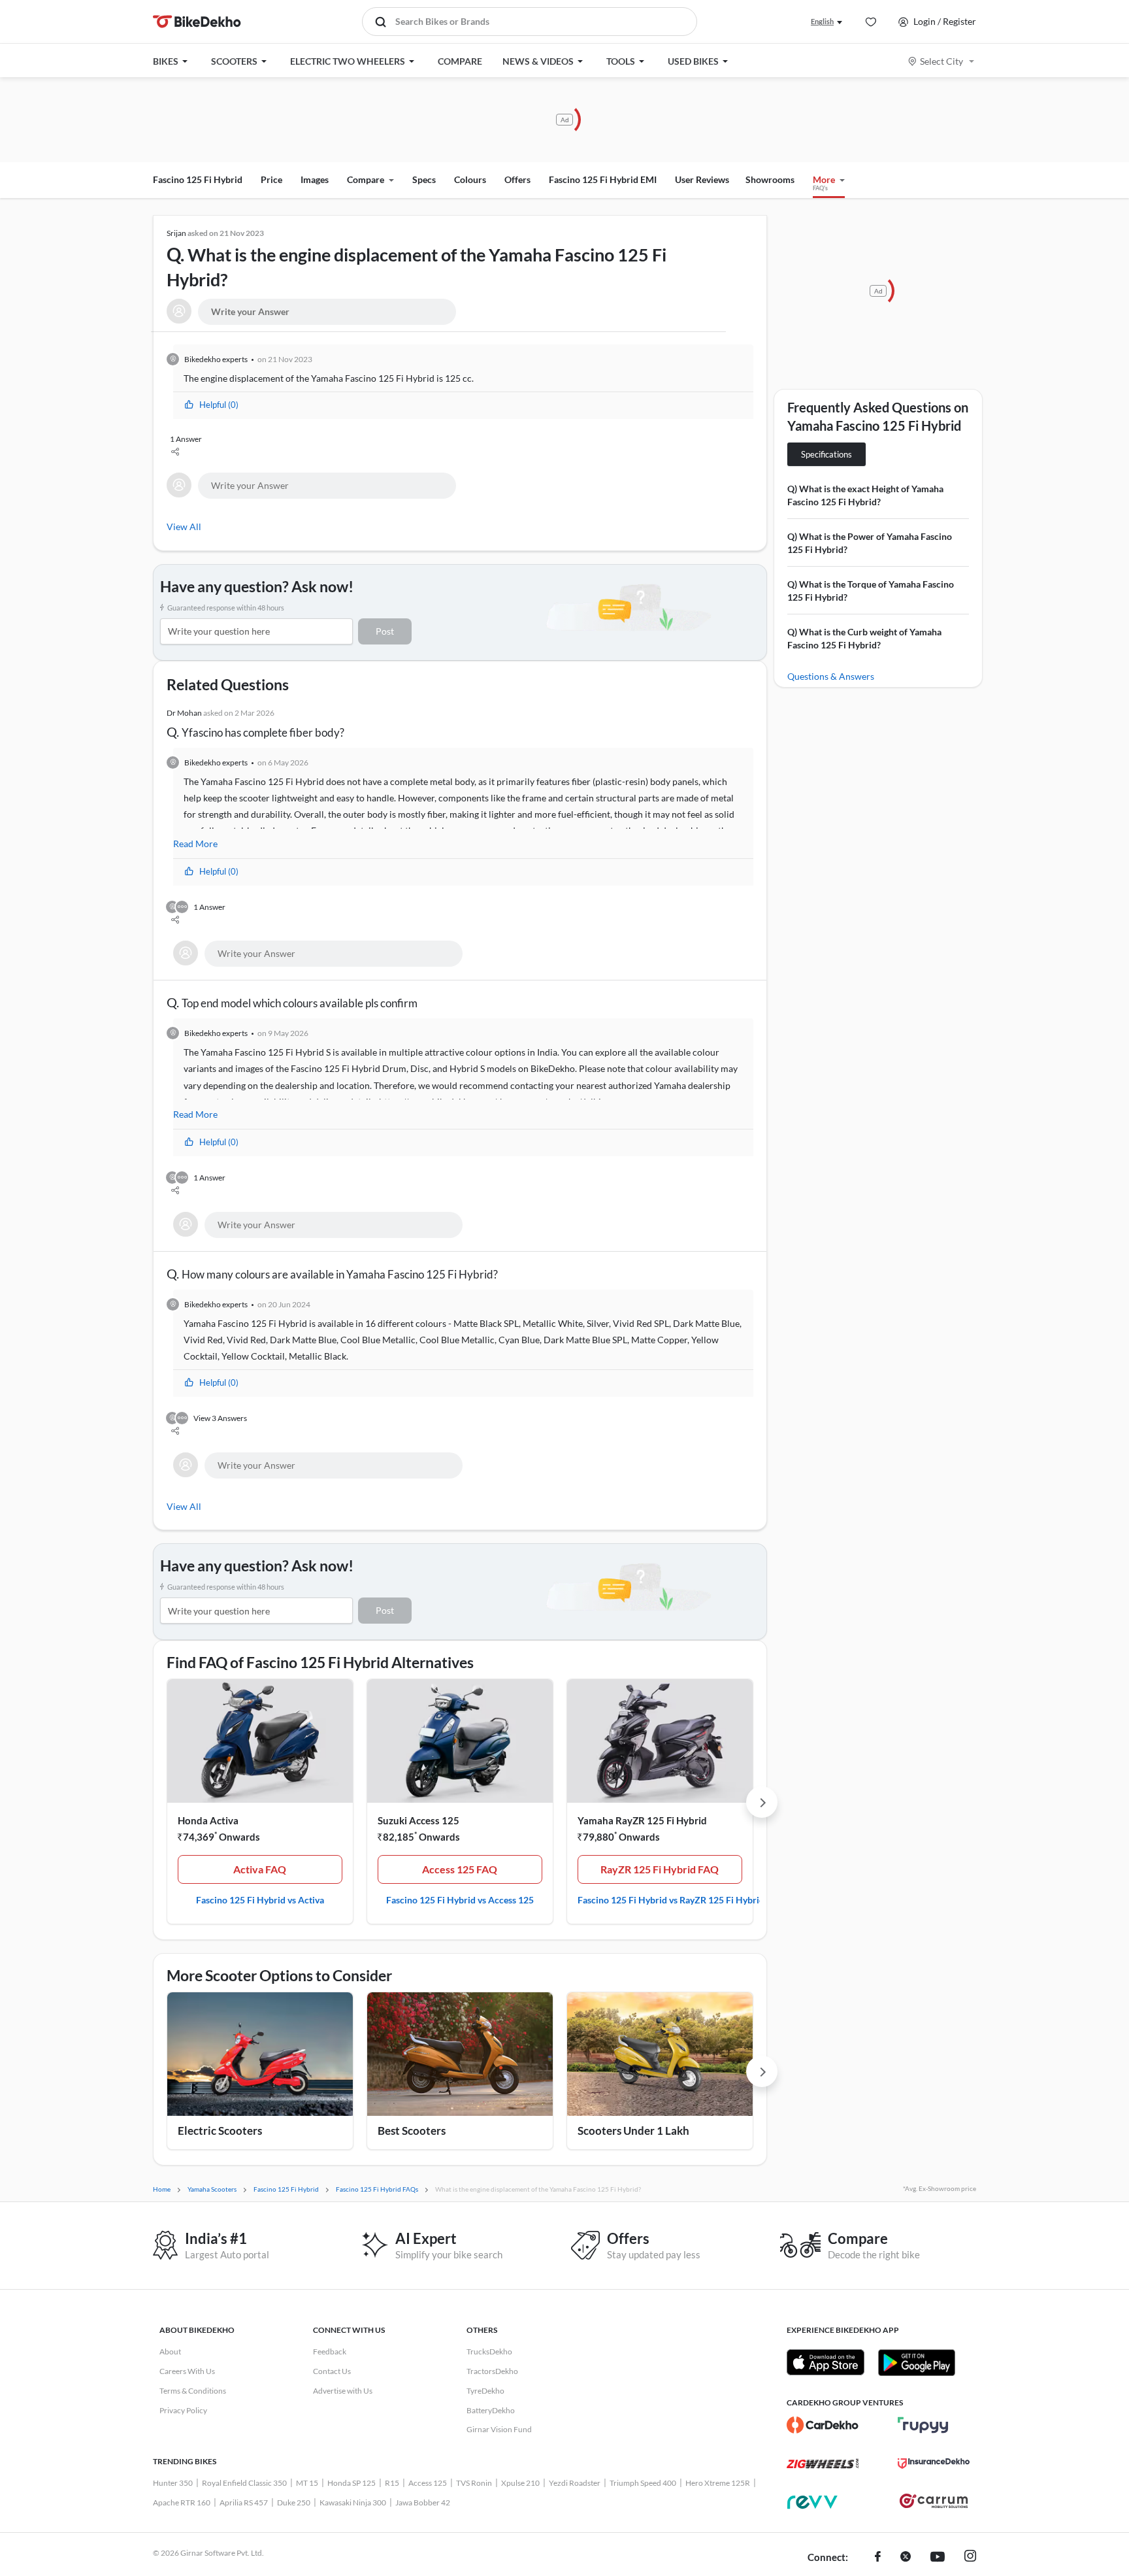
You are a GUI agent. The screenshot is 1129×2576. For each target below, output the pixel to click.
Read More (195, 844)
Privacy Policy (183, 2410)
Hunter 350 (173, 2483)
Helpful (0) (219, 405)
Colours (470, 179)
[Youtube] (938, 2558)
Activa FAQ (260, 1869)
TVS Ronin (474, 2483)
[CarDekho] (823, 2425)
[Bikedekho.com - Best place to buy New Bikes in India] (197, 22)
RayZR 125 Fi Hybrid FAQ (660, 1869)
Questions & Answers (831, 676)
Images (315, 179)
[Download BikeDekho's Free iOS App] (826, 2362)
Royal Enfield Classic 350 (244, 2483)
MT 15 (307, 2483)
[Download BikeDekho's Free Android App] (916, 2362)
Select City (941, 61)
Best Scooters (412, 2131)
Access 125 (428, 2483)
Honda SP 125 (352, 2483)
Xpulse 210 (520, 2483)
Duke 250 (294, 2502)
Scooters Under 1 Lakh (633, 2131)
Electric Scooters (220, 2131)
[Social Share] (462, 453)
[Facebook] (878, 2558)
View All (184, 527)
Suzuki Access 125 (418, 1820)
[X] (906, 2558)
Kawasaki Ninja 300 (353, 2502)
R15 (392, 2483)
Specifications (826, 454)
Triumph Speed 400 (643, 2483)
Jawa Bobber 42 (423, 2502)
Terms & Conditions (193, 2391)
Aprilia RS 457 (244, 2502)
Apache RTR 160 (182, 2502)
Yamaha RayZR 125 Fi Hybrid (642, 1820)
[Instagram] (970, 2558)
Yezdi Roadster (575, 2483)
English (822, 21)
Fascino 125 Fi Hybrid (198, 179)
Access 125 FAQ (460, 1869)
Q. (417, 259)
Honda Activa (208, 1820)
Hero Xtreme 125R (718, 2483)
